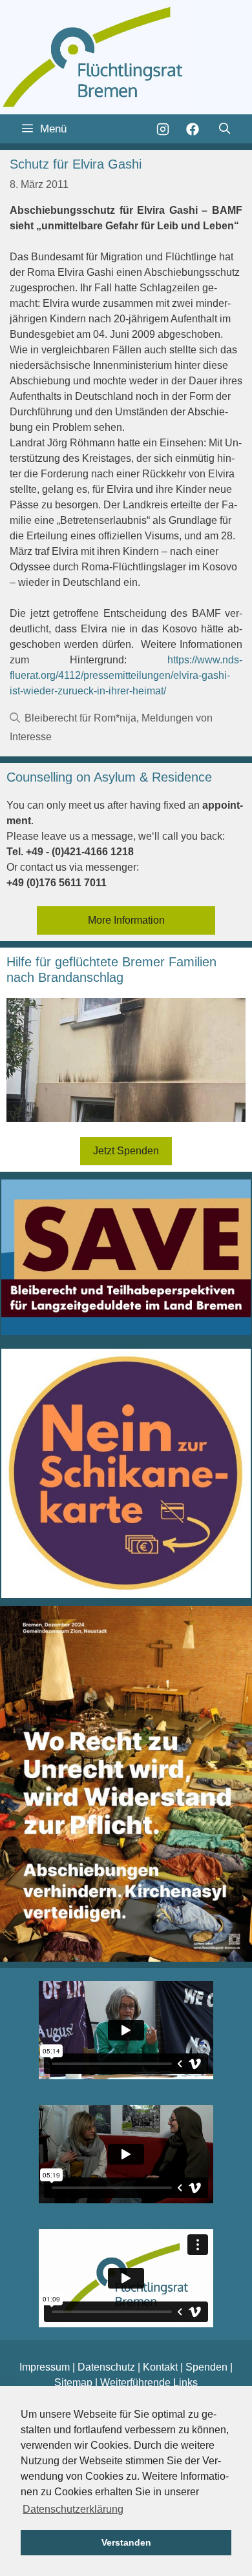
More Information (126, 920)
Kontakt (160, 2367)
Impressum (45, 2367)
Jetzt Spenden (126, 1151)
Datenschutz (106, 2367)
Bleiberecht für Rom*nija (80, 718)
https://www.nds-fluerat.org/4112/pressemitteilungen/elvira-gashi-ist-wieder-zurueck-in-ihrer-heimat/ (126, 675)
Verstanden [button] (126, 2542)
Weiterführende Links (149, 2383)
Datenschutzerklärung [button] (73, 2509)
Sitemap (73, 2383)
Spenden (206, 2367)
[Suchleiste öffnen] (224, 129)
